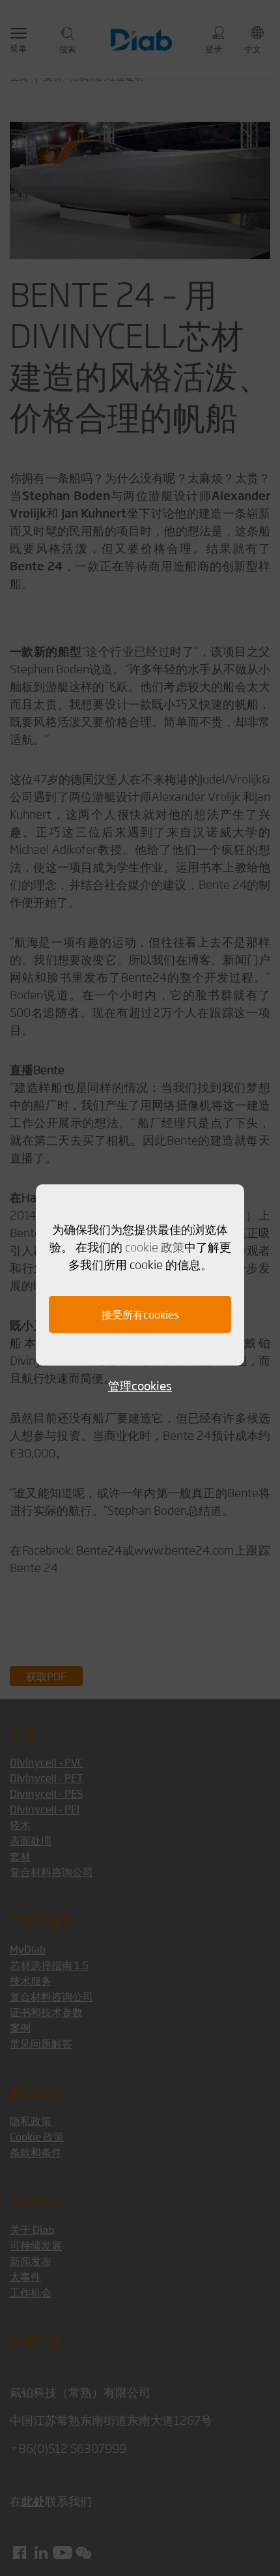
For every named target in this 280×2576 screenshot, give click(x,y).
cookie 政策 (155, 1246)
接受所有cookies (140, 1314)
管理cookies (140, 1385)
